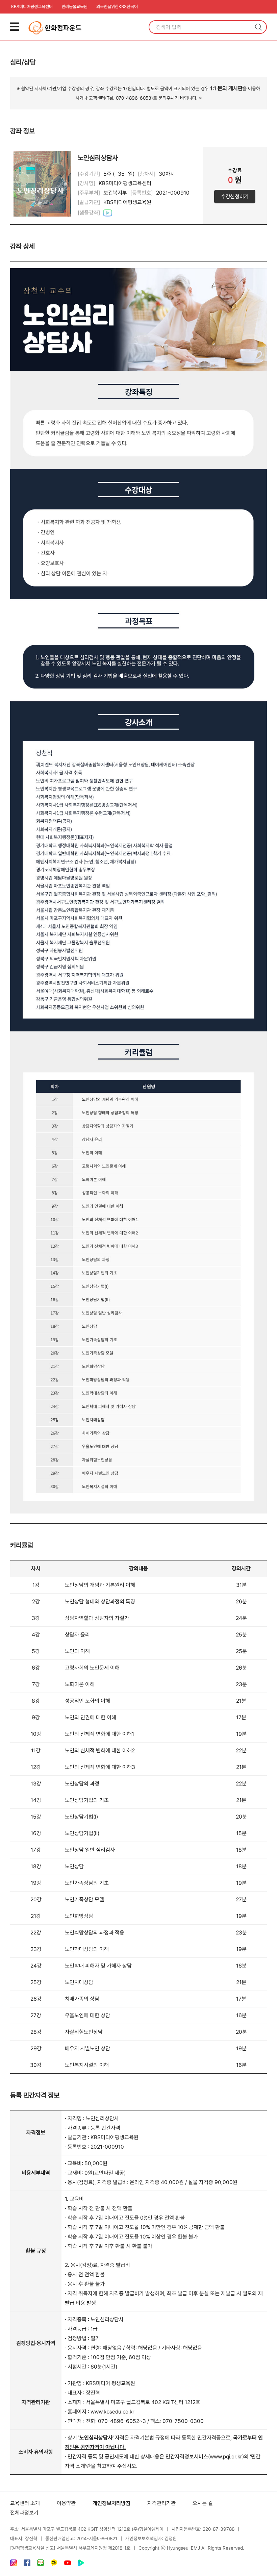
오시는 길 (203, 2503)
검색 (258, 27)
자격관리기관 (161, 2503)
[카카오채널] (54, 2564)
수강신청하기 (235, 196)
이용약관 (66, 2503)
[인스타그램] (14, 2564)
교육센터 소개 (25, 2503)
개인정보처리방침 (111, 2503)
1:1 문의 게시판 (226, 88)
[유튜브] (68, 2564)
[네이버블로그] (41, 2564)
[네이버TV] (81, 2564)
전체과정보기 (24, 2513)
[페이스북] (27, 2564)
